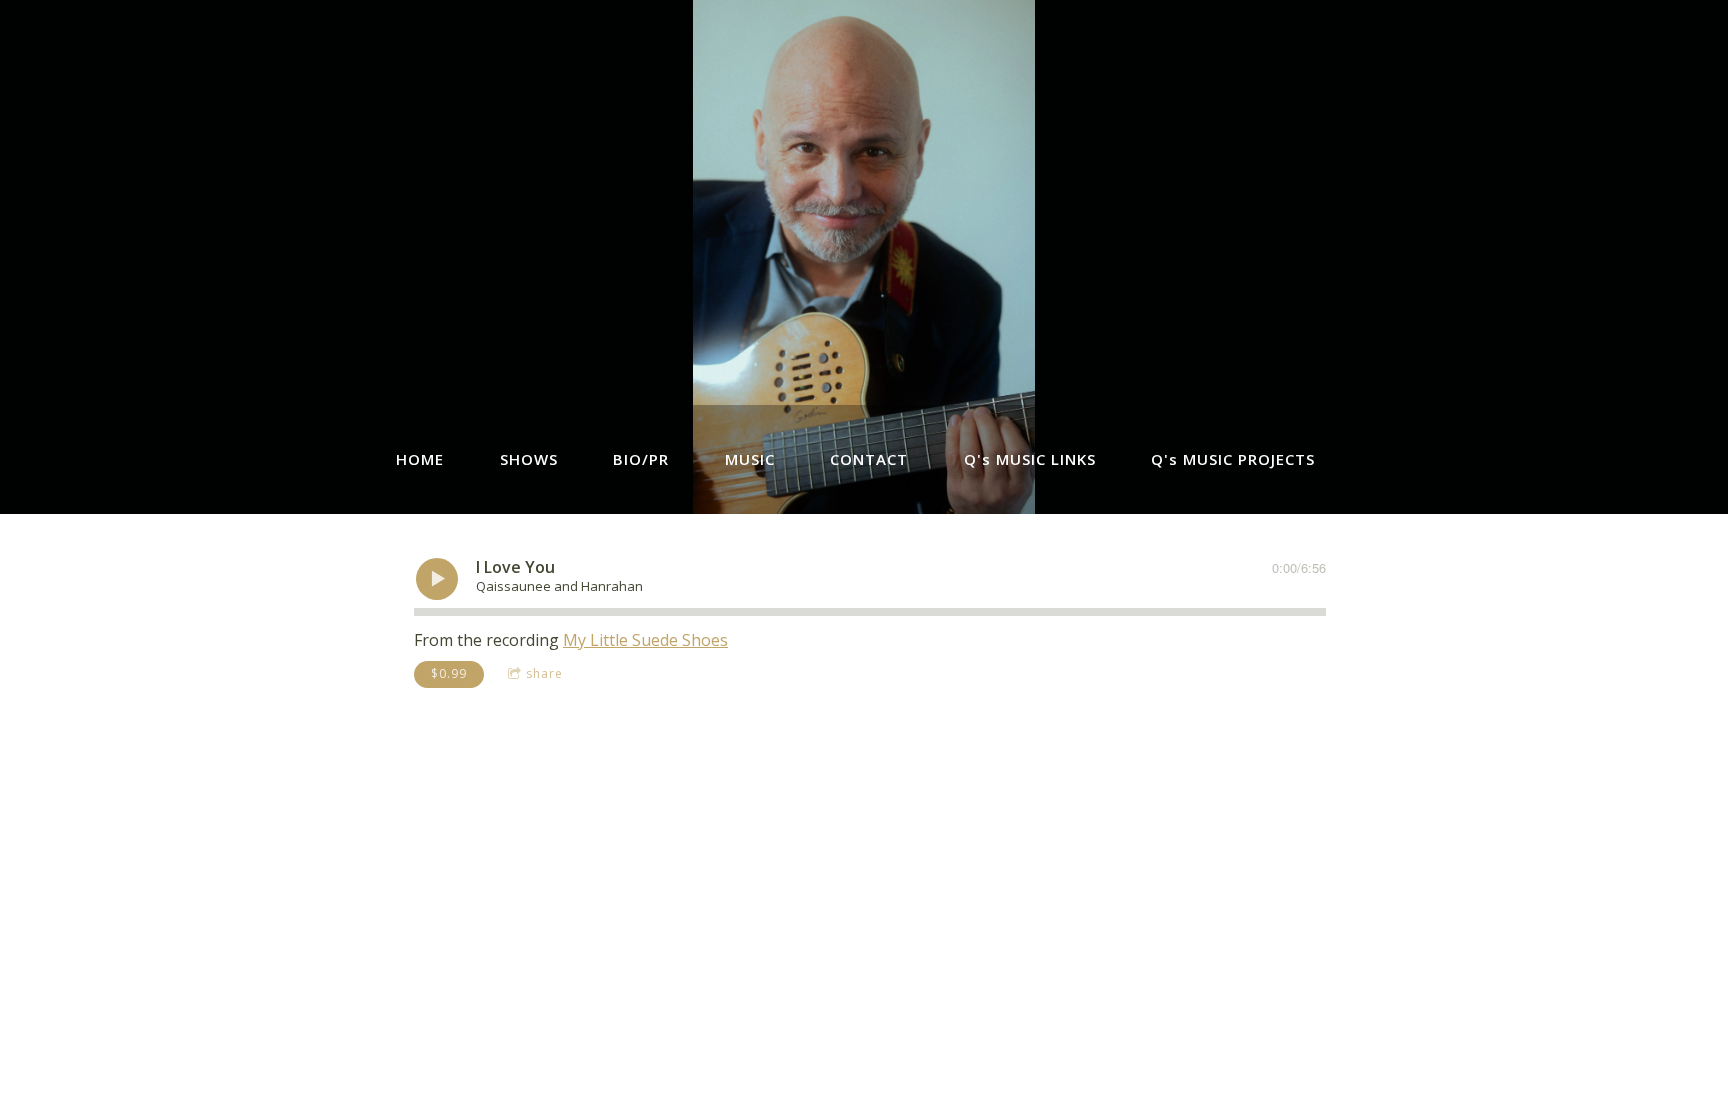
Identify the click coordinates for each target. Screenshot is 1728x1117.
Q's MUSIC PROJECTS (1233, 459)
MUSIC (750, 459)
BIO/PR (641, 459)
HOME (420, 459)
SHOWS (529, 459)
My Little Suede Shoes (645, 640)
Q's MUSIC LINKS (1030, 459)
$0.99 (449, 673)
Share (544, 673)
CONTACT (869, 459)
